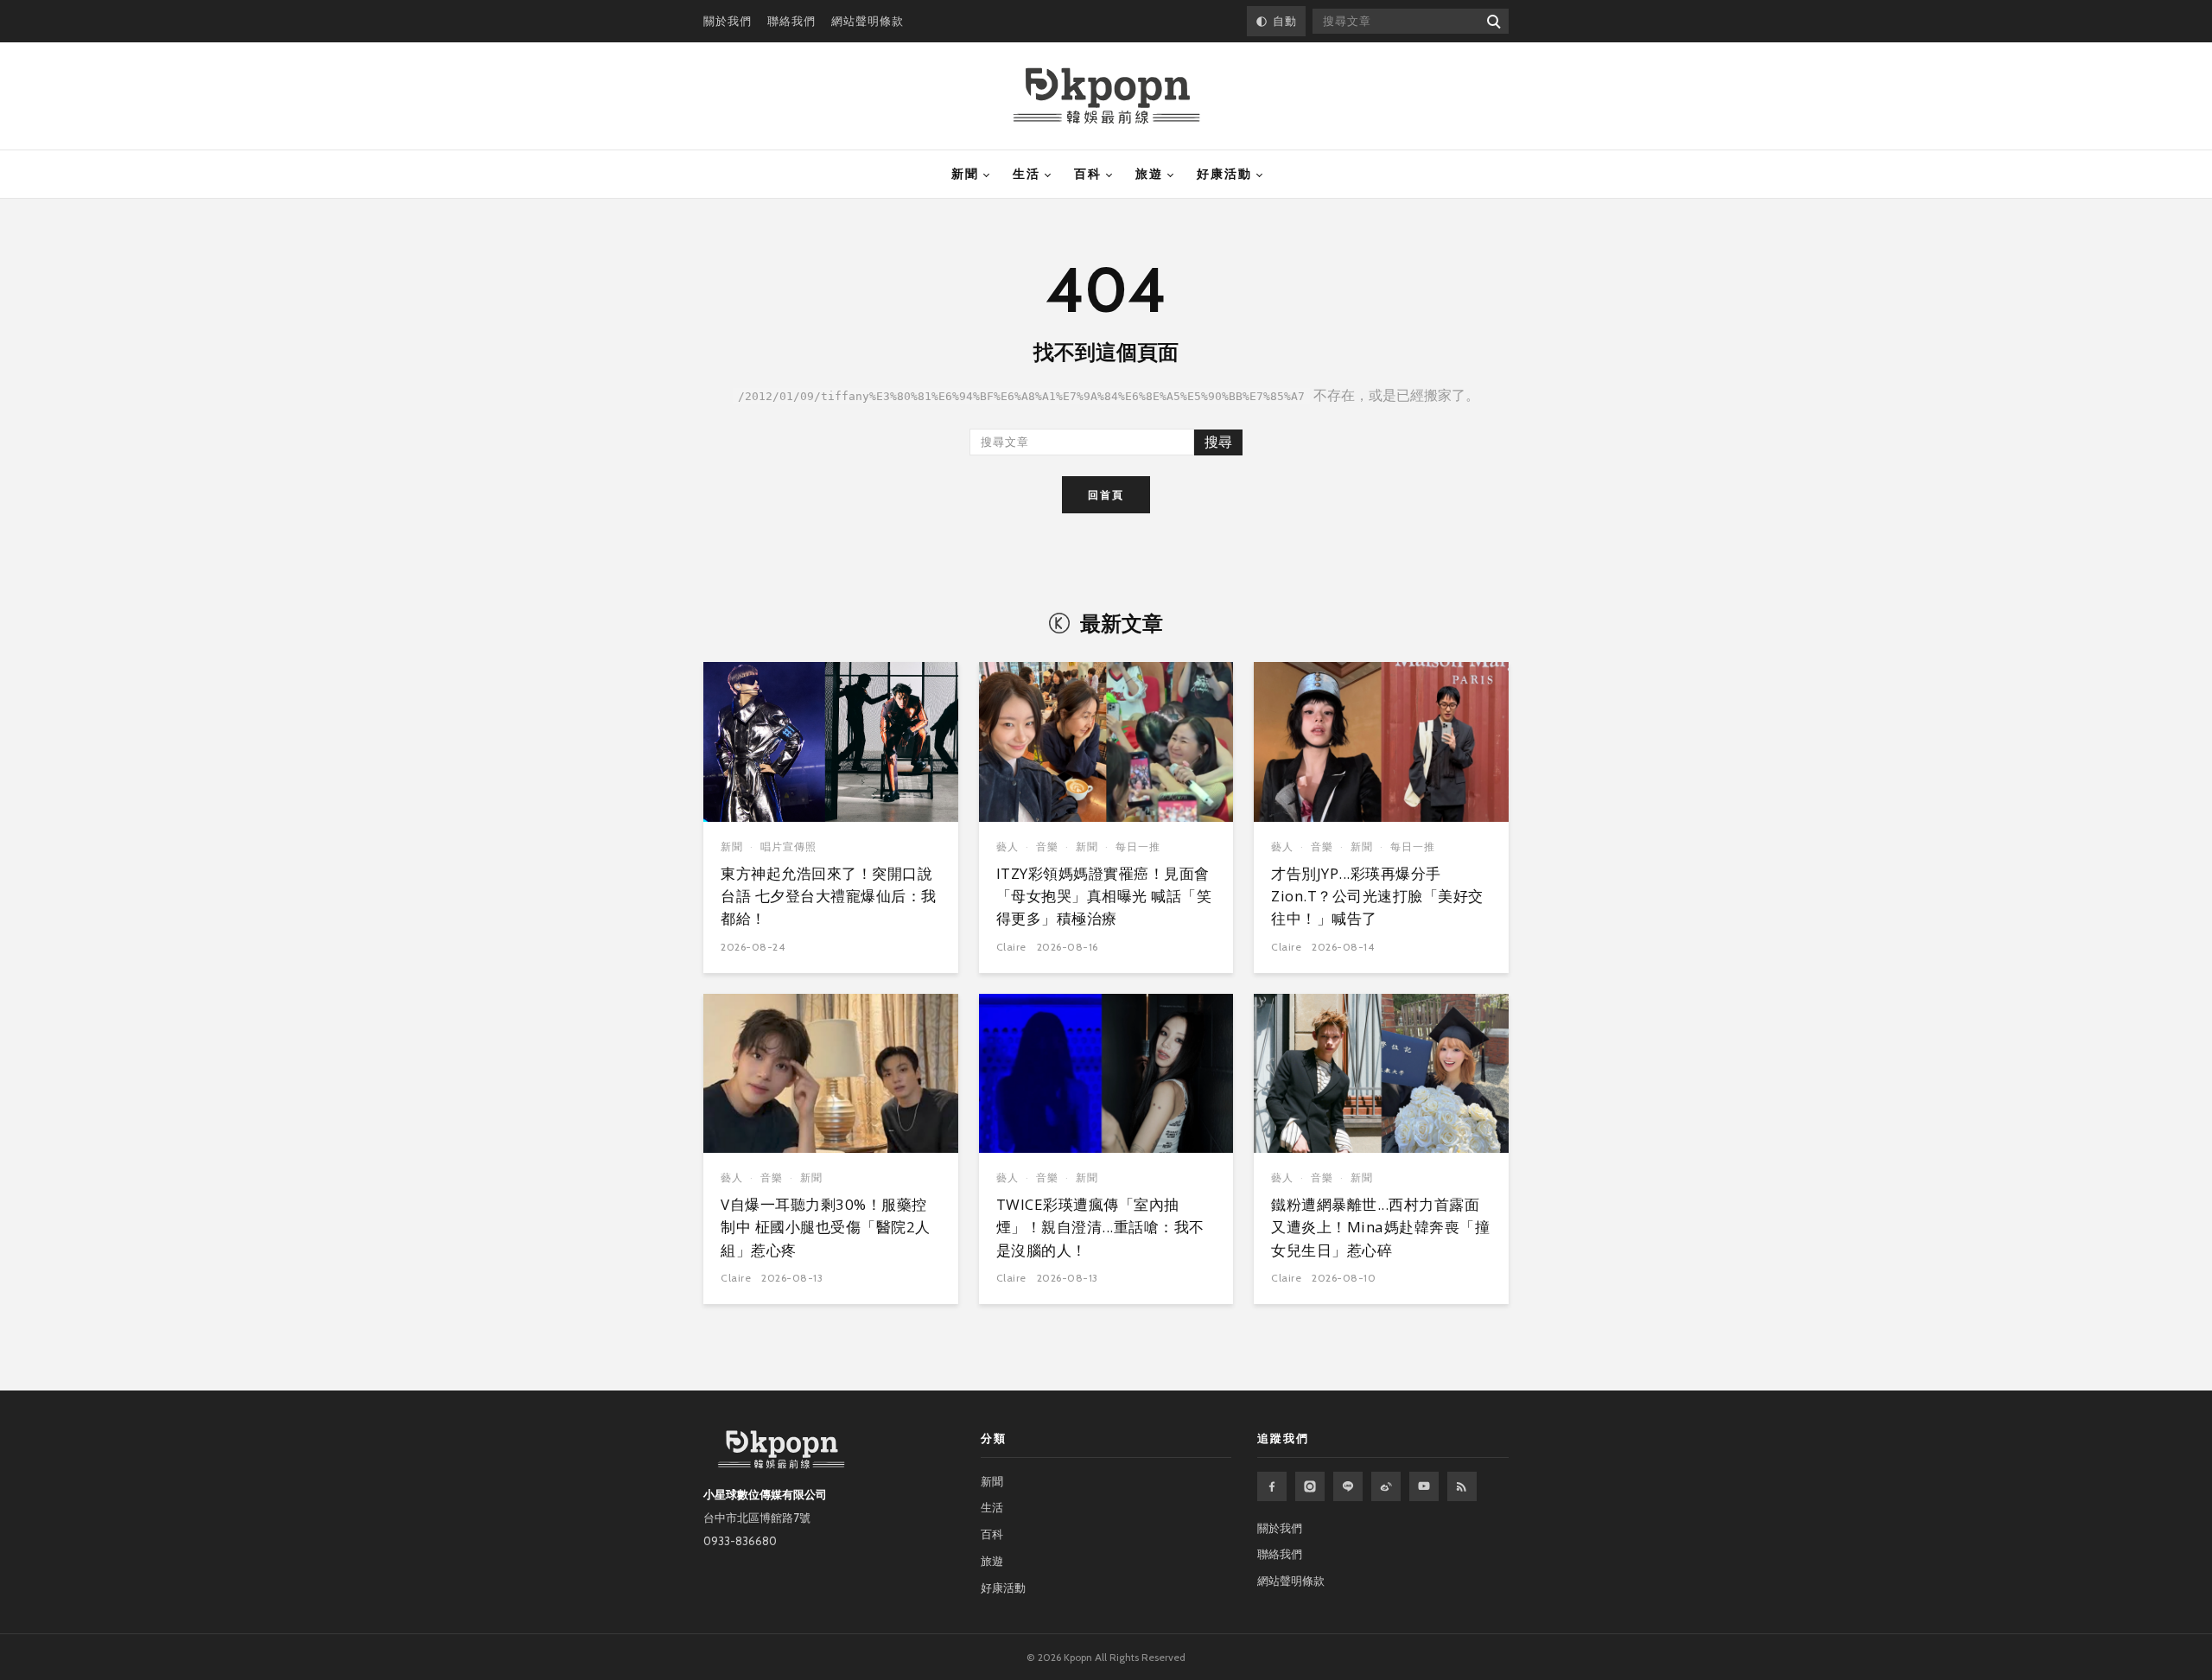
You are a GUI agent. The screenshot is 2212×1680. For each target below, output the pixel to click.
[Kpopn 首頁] (1106, 96)
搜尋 (1218, 442)
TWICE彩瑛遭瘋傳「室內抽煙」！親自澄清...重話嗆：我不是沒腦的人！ (1100, 1227)
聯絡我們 (791, 21)
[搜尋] (1493, 21)
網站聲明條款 (868, 21)
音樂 (1047, 846)
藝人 (1007, 846)
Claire (1011, 947)
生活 (1027, 174)
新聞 (965, 174)
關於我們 (728, 21)
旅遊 (1149, 174)
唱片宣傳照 (788, 846)
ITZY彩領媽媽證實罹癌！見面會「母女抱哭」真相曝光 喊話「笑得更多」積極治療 (1104, 896)
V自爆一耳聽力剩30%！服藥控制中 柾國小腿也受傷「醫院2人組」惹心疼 (826, 1227)
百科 (1088, 174)
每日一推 (1138, 846)
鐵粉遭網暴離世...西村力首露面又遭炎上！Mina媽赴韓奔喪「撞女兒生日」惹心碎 (1380, 1227)
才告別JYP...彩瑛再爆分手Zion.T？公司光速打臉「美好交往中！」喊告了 (1377, 896)
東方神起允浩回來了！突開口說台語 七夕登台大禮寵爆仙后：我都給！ (829, 896)
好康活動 (1224, 174)
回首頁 (1106, 495)
